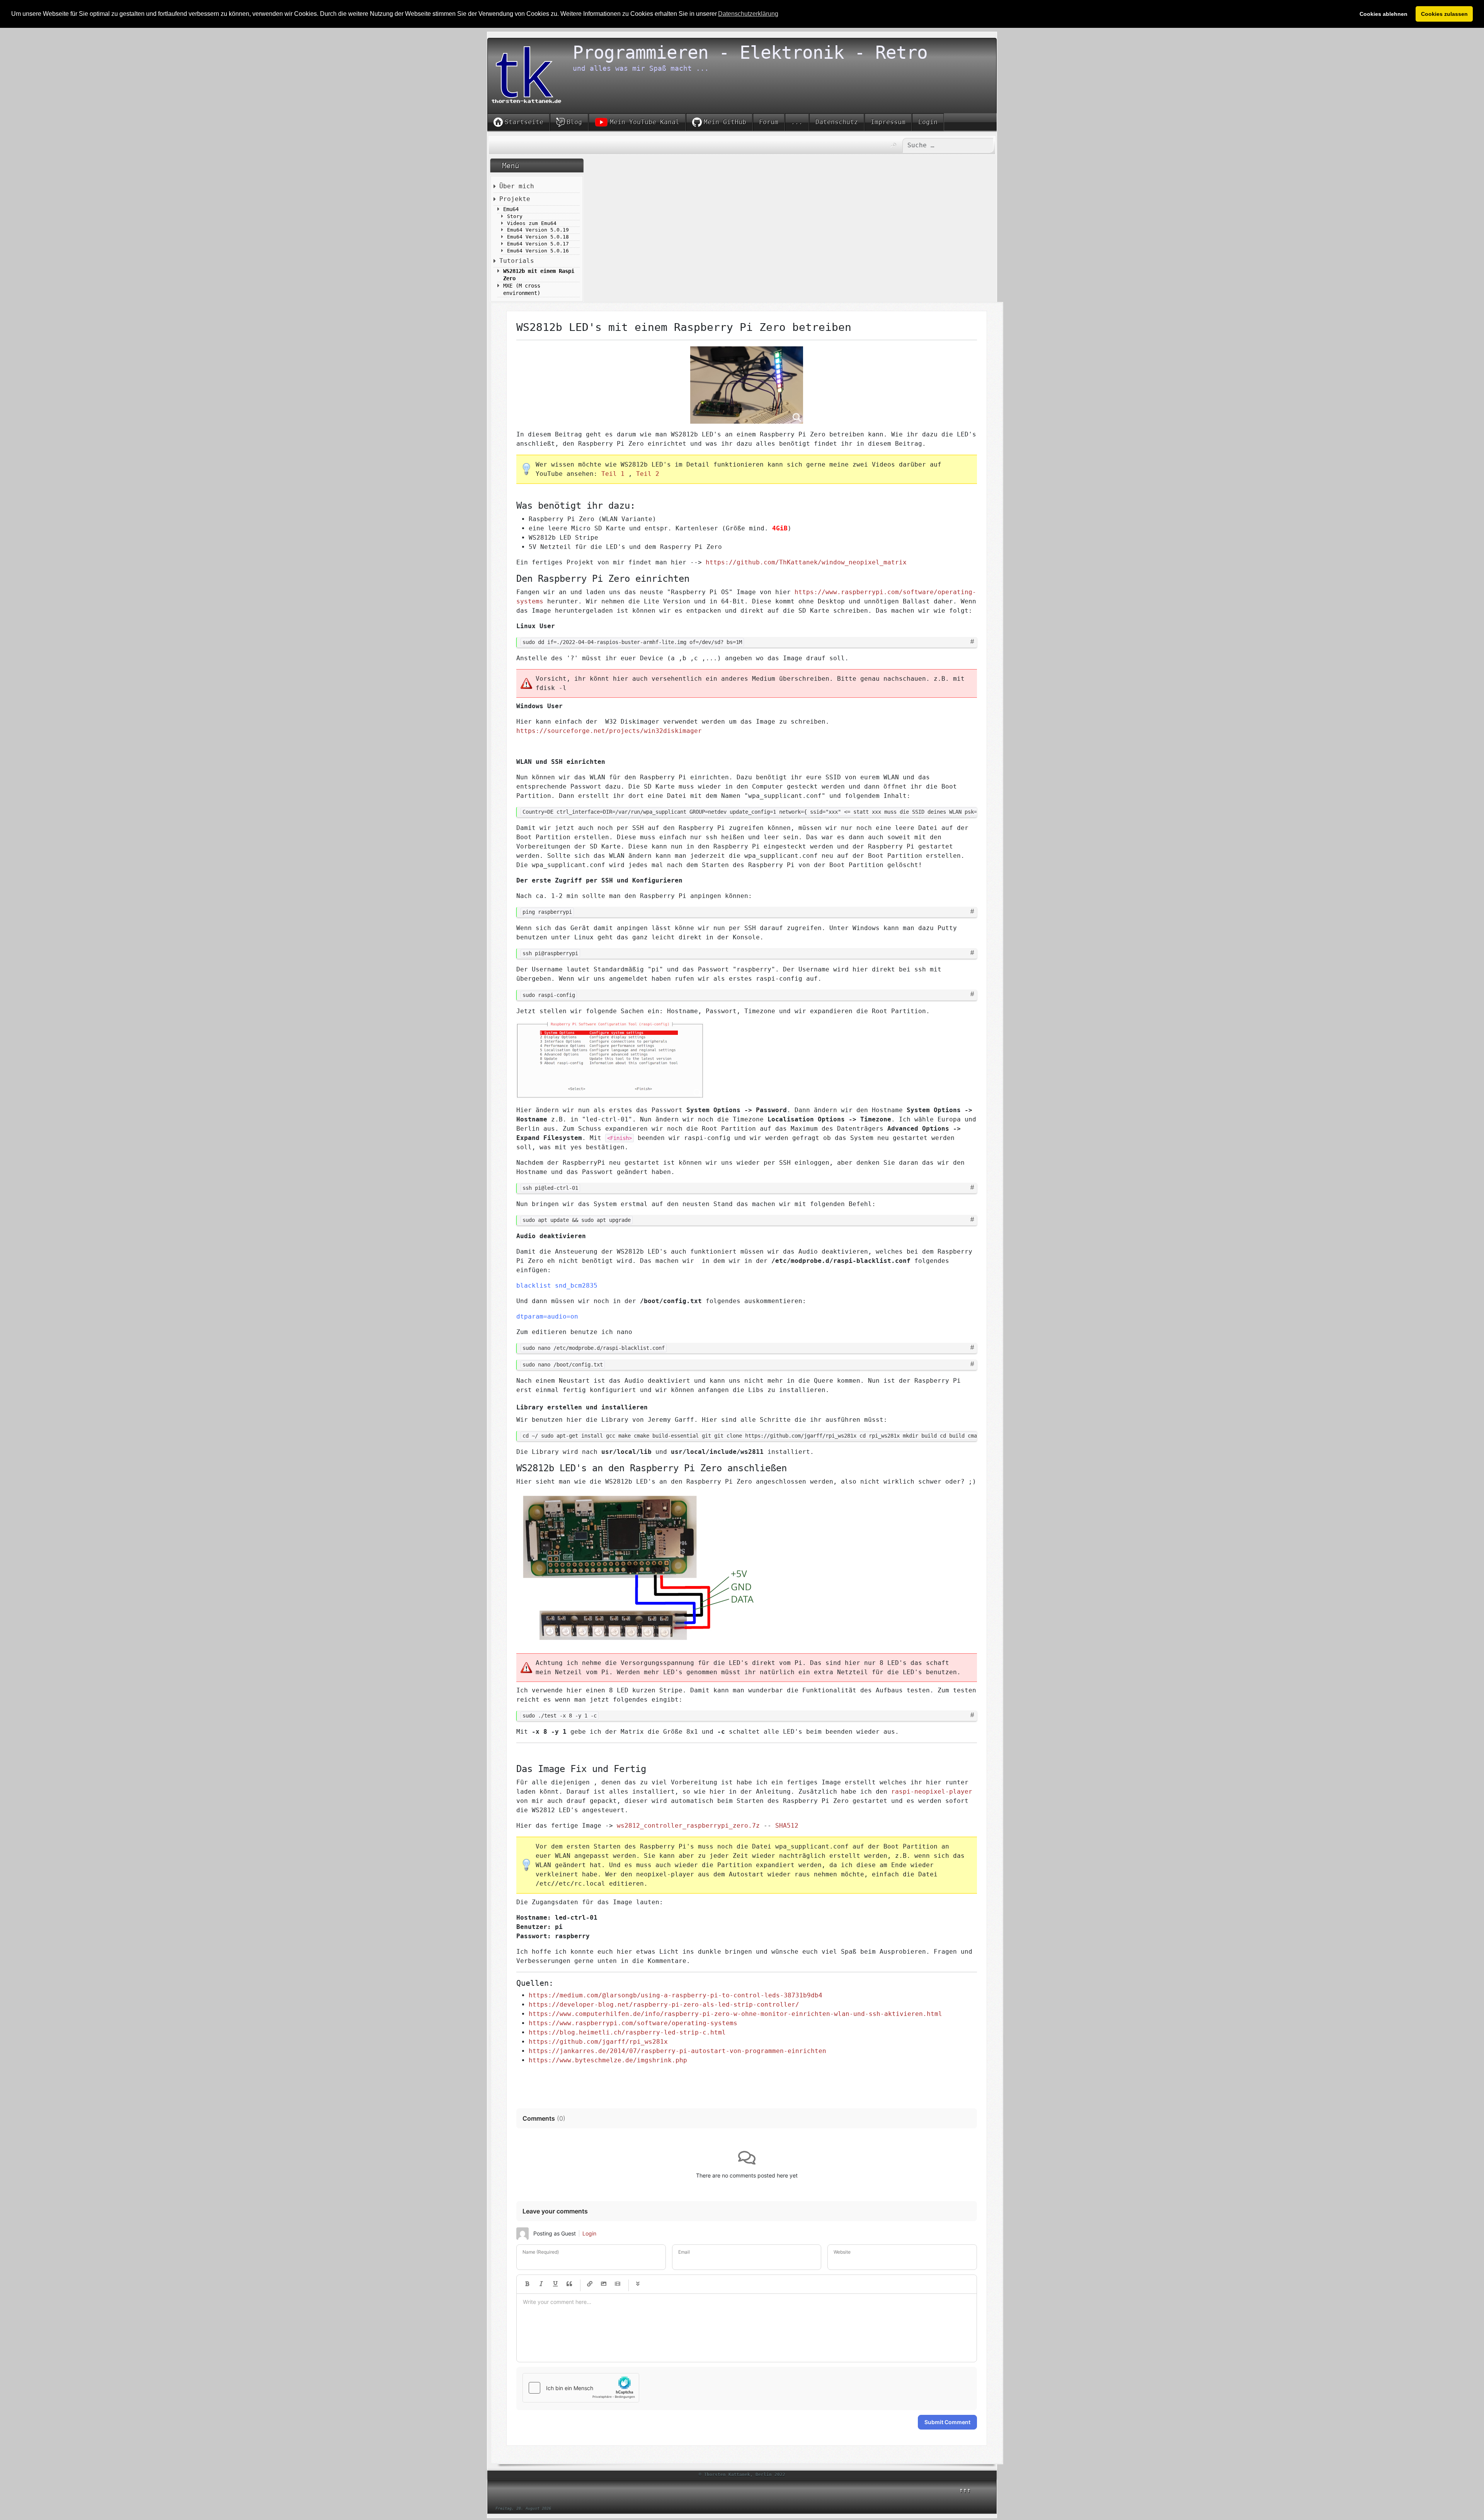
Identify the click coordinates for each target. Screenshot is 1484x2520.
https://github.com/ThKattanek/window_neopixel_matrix (806, 562)
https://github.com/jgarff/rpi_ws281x (598, 2042)
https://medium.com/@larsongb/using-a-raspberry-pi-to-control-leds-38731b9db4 (676, 1995)
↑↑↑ (965, 2490)
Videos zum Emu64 (532, 223)
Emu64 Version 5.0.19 (538, 230)
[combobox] (948, 145)
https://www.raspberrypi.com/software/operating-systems (633, 2023)
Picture (604, 2284)
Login (928, 122)
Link (590, 2284)
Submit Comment (947, 2422)
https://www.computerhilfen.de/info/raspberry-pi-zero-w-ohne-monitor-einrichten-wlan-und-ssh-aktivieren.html (735, 2014)
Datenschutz (837, 122)
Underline (555, 2284)
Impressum (888, 122)
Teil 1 (613, 474)
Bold (528, 2284)
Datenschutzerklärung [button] (748, 14)
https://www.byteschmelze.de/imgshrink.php (608, 2060)
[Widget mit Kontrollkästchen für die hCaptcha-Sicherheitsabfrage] (581, 2388)
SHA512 (787, 1826)
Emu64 (511, 209)
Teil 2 (648, 474)
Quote (569, 2284)
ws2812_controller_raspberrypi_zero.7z (688, 1826)
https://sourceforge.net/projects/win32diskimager (609, 731)
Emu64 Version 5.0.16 (538, 251)
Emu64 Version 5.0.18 (538, 237)
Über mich (517, 186)
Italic (541, 2284)
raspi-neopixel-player (932, 1792)
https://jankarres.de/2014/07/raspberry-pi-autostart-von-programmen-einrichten (677, 2051)
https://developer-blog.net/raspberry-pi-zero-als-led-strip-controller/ (664, 2005)
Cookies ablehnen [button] (1384, 14)
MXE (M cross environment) (522, 289)
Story (515, 216)
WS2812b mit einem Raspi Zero (539, 275)
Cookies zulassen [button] (1444, 14)
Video (618, 2284)
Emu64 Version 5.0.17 (538, 244)
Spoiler (638, 2284)
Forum (769, 122)
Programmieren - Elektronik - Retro (750, 53)
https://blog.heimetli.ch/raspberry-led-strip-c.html (627, 2032)
